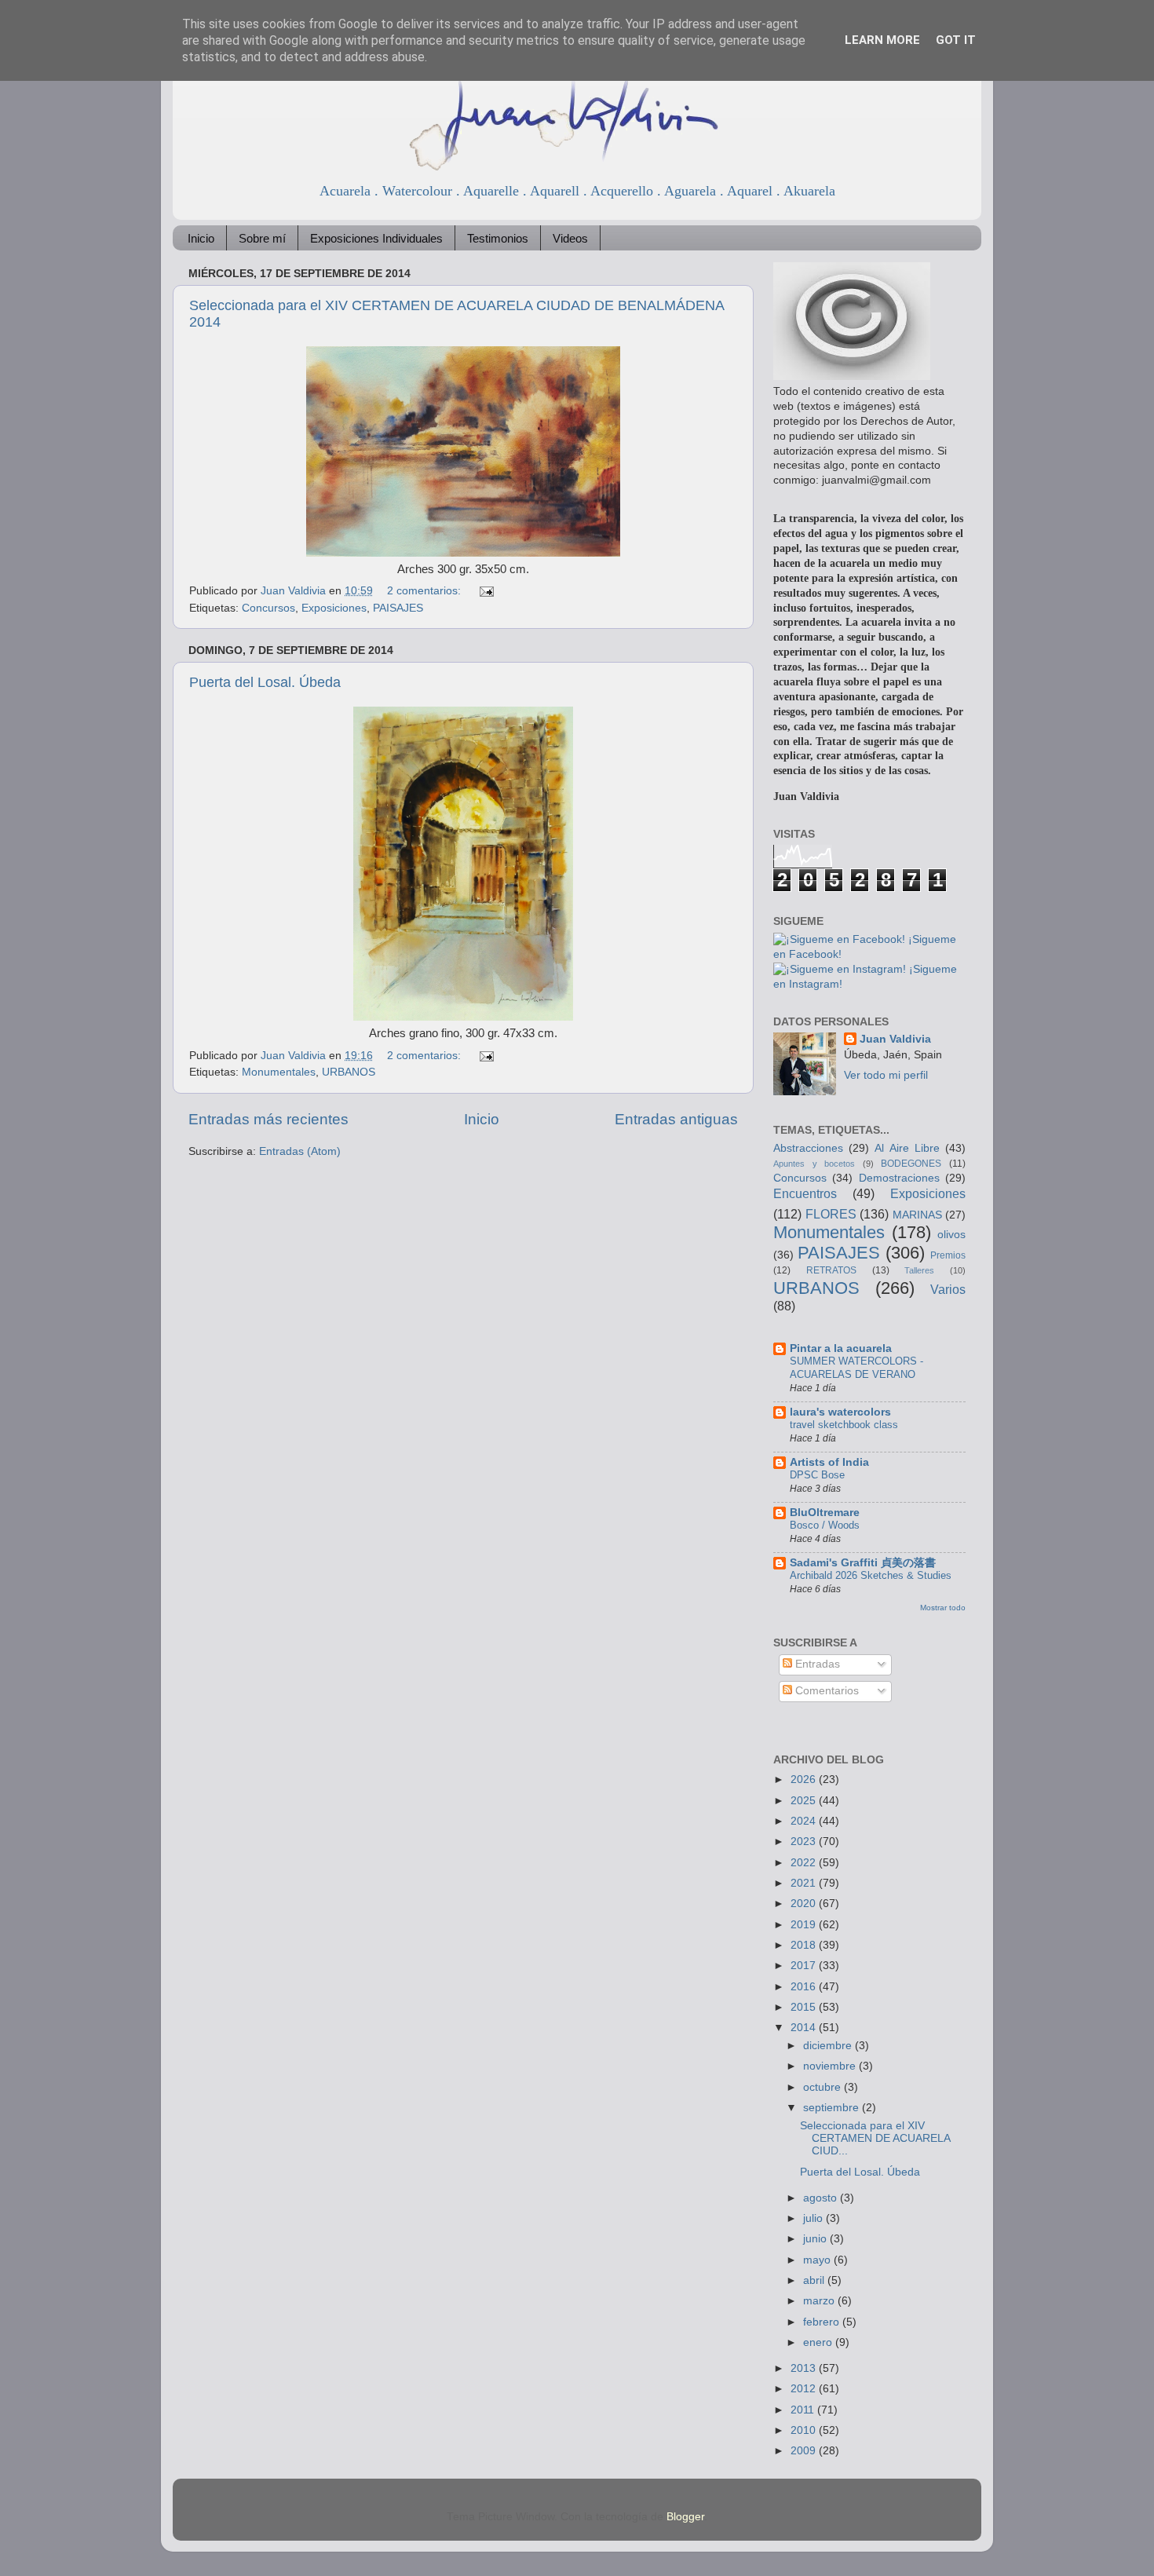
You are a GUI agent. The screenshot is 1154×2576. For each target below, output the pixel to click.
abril (815, 2280)
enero (819, 2342)
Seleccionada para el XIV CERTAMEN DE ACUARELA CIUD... (875, 2138)
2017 (805, 1966)
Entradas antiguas (676, 1119)
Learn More (882, 40)
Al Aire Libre (907, 1148)
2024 (805, 1821)
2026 (805, 1779)
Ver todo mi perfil (886, 1075)
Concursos (268, 608)
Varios (948, 1289)
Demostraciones (899, 1178)
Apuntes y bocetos (814, 1164)
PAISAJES (398, 608)
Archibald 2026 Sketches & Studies (871, 1575)
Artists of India (829, 1462)
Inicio (201, 238)
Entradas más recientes (268, 1119)
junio (816, 2239)
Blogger (685, 2517)
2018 (805, 1945)
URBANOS (349, 1072)
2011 (804, 2410)
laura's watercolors (840, 1412)
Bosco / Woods (825, 1525)
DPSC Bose (817, 1475)
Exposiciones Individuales (376, 238)
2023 (805, 1842)
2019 (805, 1925)
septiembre (833, 2108)
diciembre (829, 2046)
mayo (818, 2260)
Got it (956, 40)
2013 (805, 2368)
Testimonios (498, 238)
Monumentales (279, 1072)
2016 (805, 1987)
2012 (805, 2389)
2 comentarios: (425, 591)
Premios (948, 1255)
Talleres (919, 1270)
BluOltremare (825, 1513)
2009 (805, 2451)
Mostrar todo (943, 1608)
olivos (951, 1235)
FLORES (831, 1214)
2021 (805, 1883)
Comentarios (825, 1691)
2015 (805, 2007)
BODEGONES (911, 1164)
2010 (805, 2430)
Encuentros (805, 1193)
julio (814, 2218)
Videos (570, 238)
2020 (805, 1904)
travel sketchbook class (844, 1425)
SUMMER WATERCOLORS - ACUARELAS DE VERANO (856, 1368)
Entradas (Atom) (300, 1151)
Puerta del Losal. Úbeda (265, 682)
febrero (823, 2322)
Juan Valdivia (895, 1039)
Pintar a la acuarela (841, 1348)
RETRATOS (831, 1270)
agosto (822, 2198)
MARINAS (917, 1215)
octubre (824, 2087)
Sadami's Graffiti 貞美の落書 (863, 1563)
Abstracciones (808, 1148)
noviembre (831, 2066)
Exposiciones (334, 608)
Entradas (816, 1664)
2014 (805, 2028)
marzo (820, 2301)
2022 (805, 1863)
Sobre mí (262, 238)
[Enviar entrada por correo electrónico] (486, 591)
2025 (805, 1801)
